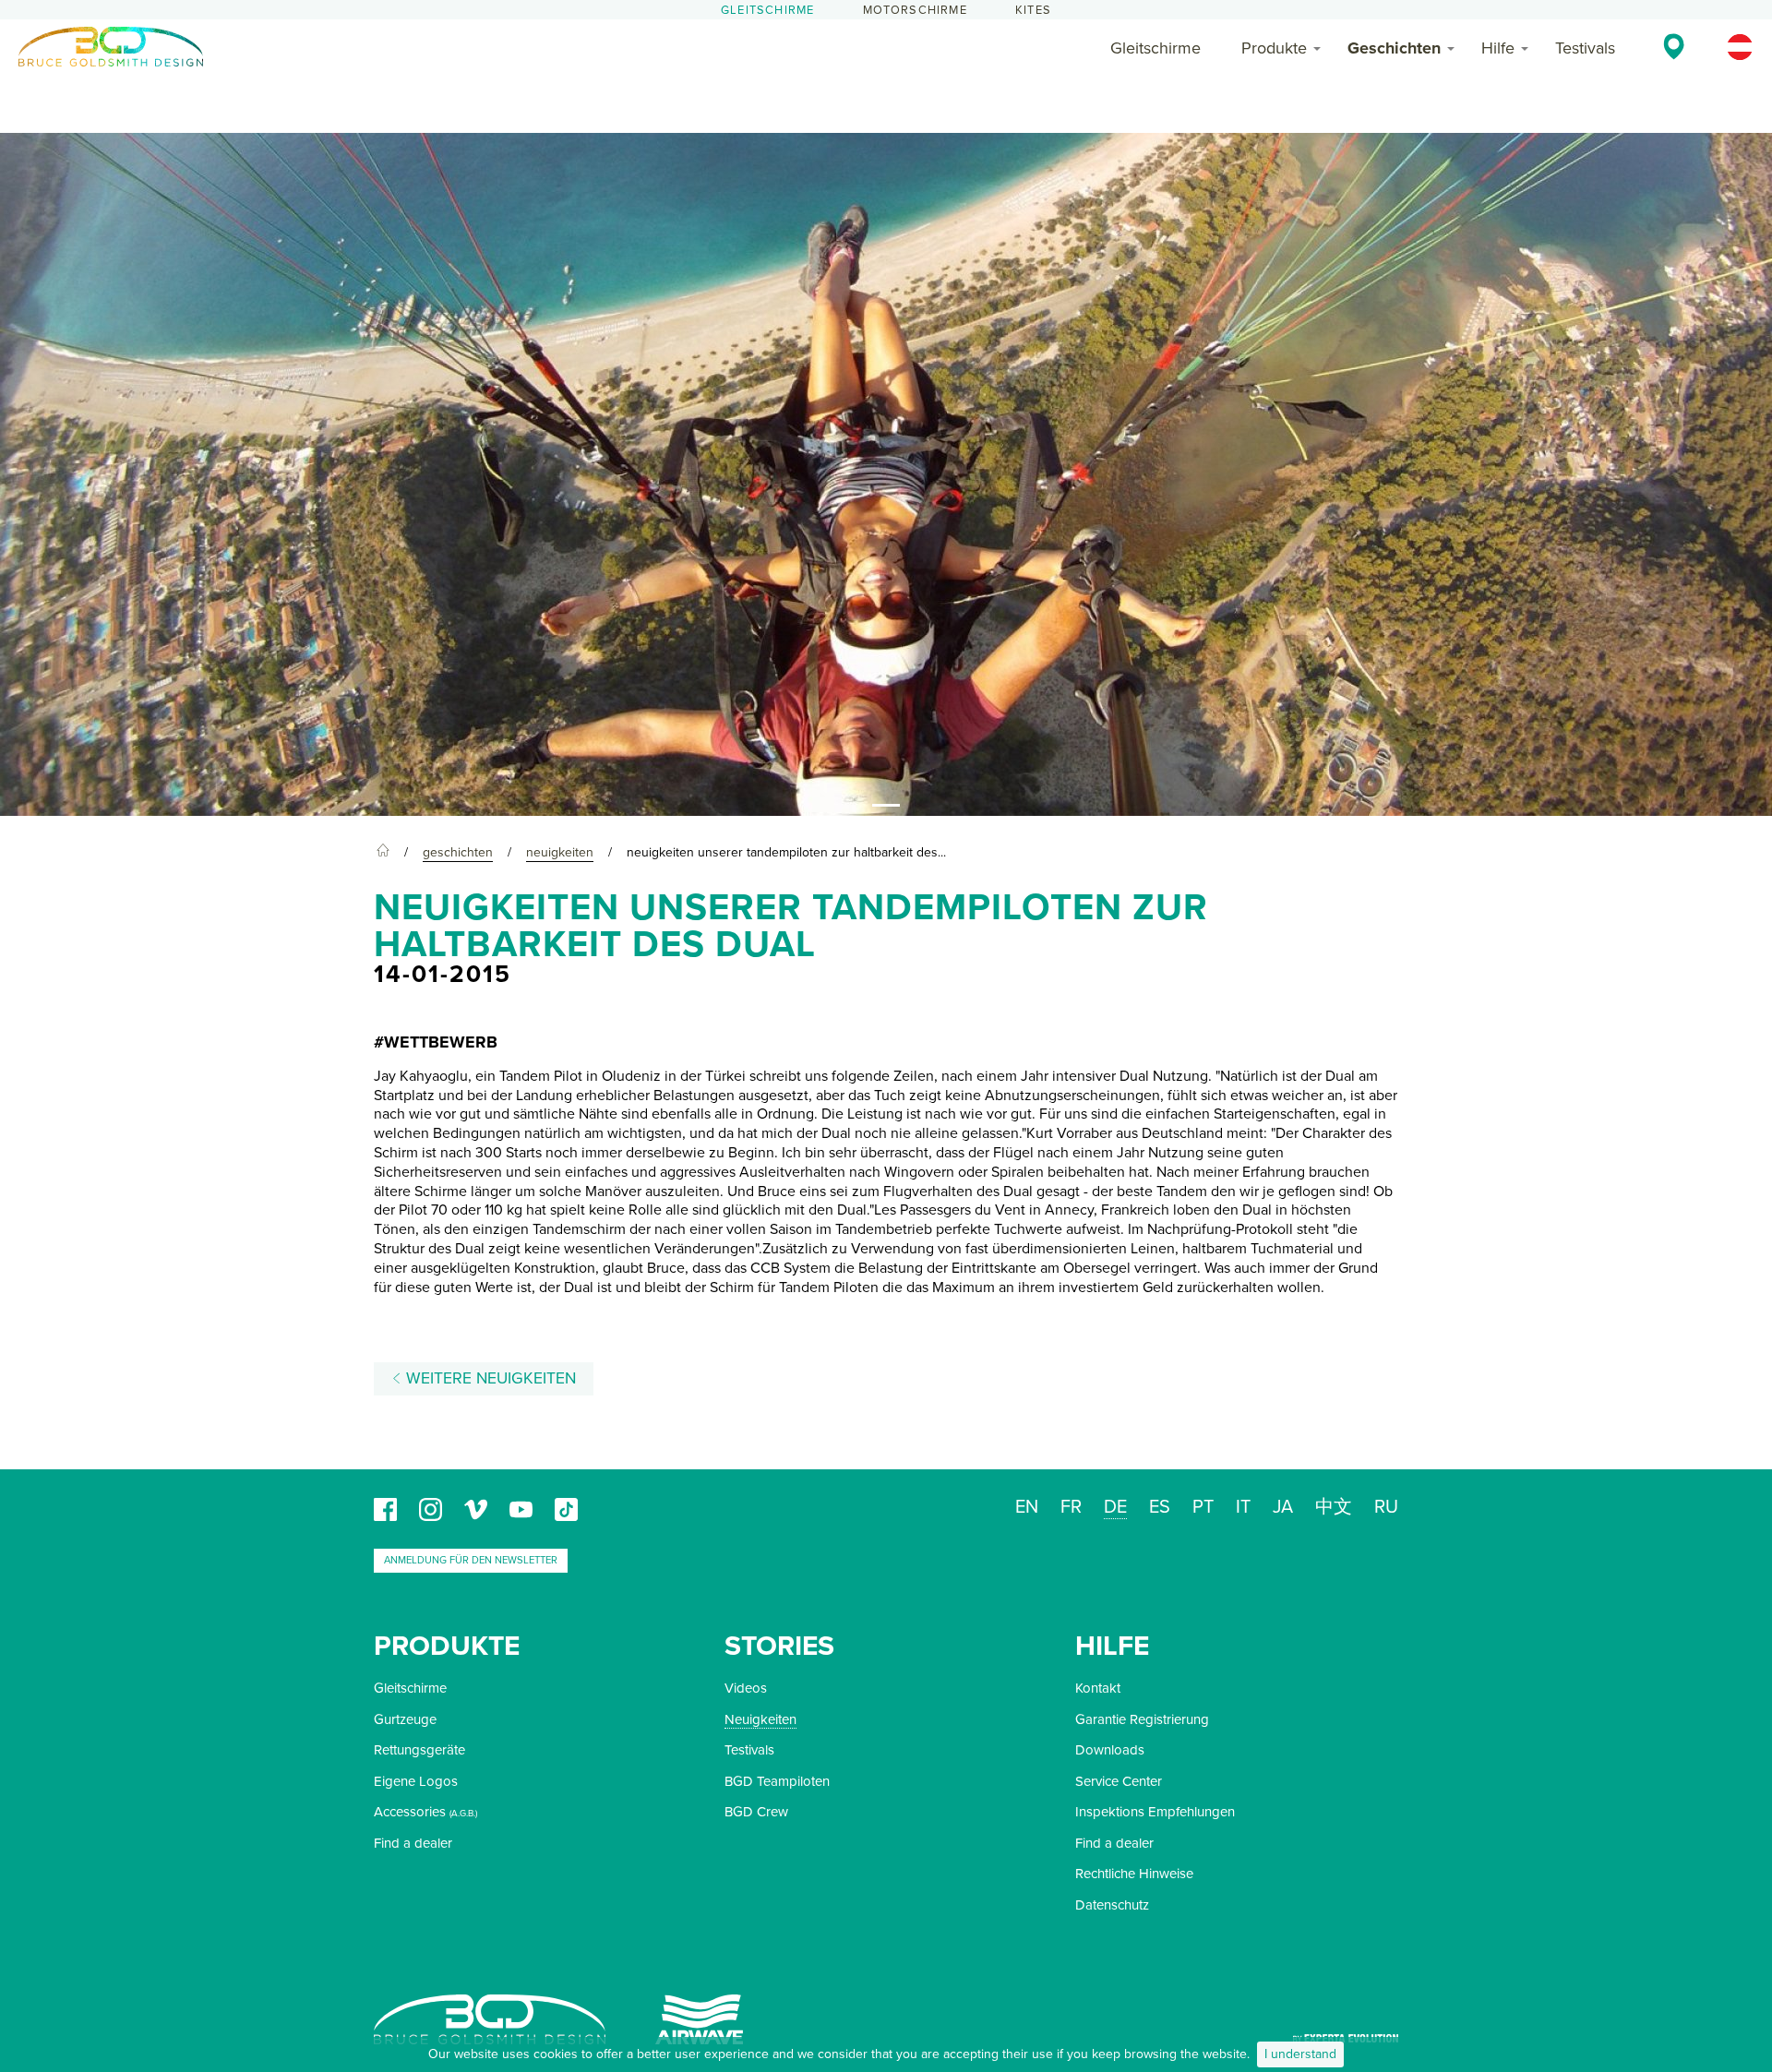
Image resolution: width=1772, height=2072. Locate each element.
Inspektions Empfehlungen (1155, 1812)
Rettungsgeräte (419, 1750)
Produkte (1274, 48)
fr (1071, 1507)
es (1160, 1507)
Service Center (1119, 1781)
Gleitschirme (767, 10)
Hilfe (1498, 48)
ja (1283, 1507)
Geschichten (1394, 48)
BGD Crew (756, 1812)
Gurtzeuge (405, 1719)
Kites (1033, 10)
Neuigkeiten (760, 1719)
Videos (746, 1688)
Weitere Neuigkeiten (489, 1378)
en (1027, 1507)
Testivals (1585, 48)
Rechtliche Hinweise (1134, 1874)
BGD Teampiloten (777, 1781)
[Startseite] (383, 853)
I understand (1300, 2054)
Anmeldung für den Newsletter (471, 1560)
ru (1386, 1507)
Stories (779, 1646)
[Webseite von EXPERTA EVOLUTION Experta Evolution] (1346, 2032)
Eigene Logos (416, 1781)
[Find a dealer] (1674, 46)
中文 (1334, 1507)
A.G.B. (463, 1814)
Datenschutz (1112, 1905)
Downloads (1110, 1750)
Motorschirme (915, 10)
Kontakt (1098, 1688)
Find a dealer (413, 1843)
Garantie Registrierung (1142, 1719)
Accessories (410, 1812)
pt (1203, 1507)
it (1243, 1507)
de (1115, 1507)
